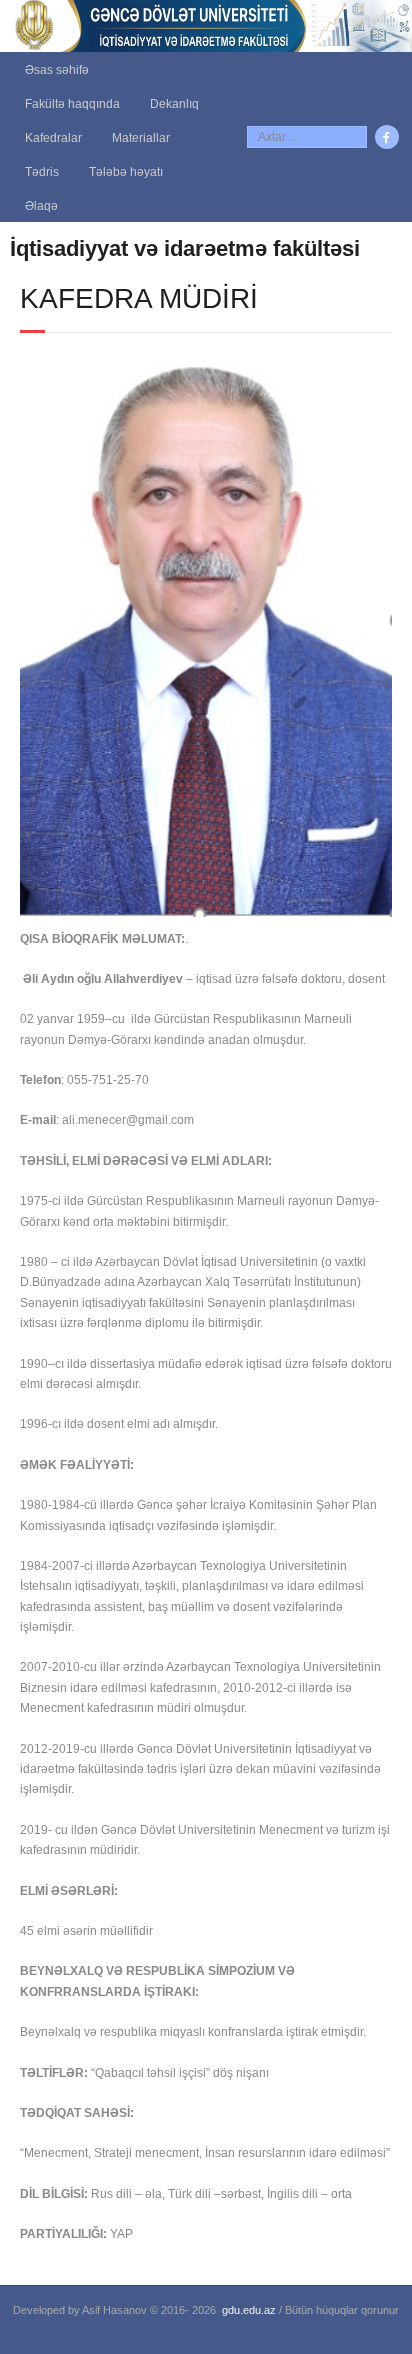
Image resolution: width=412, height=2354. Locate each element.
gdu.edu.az (249, 2310)
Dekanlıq (174, 104)
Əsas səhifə (57, 70)
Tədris (42, 172)
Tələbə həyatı (126, 172)
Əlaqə (41, 206)
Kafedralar (53, 138)
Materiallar (141, 138)
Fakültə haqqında (72, 104)
